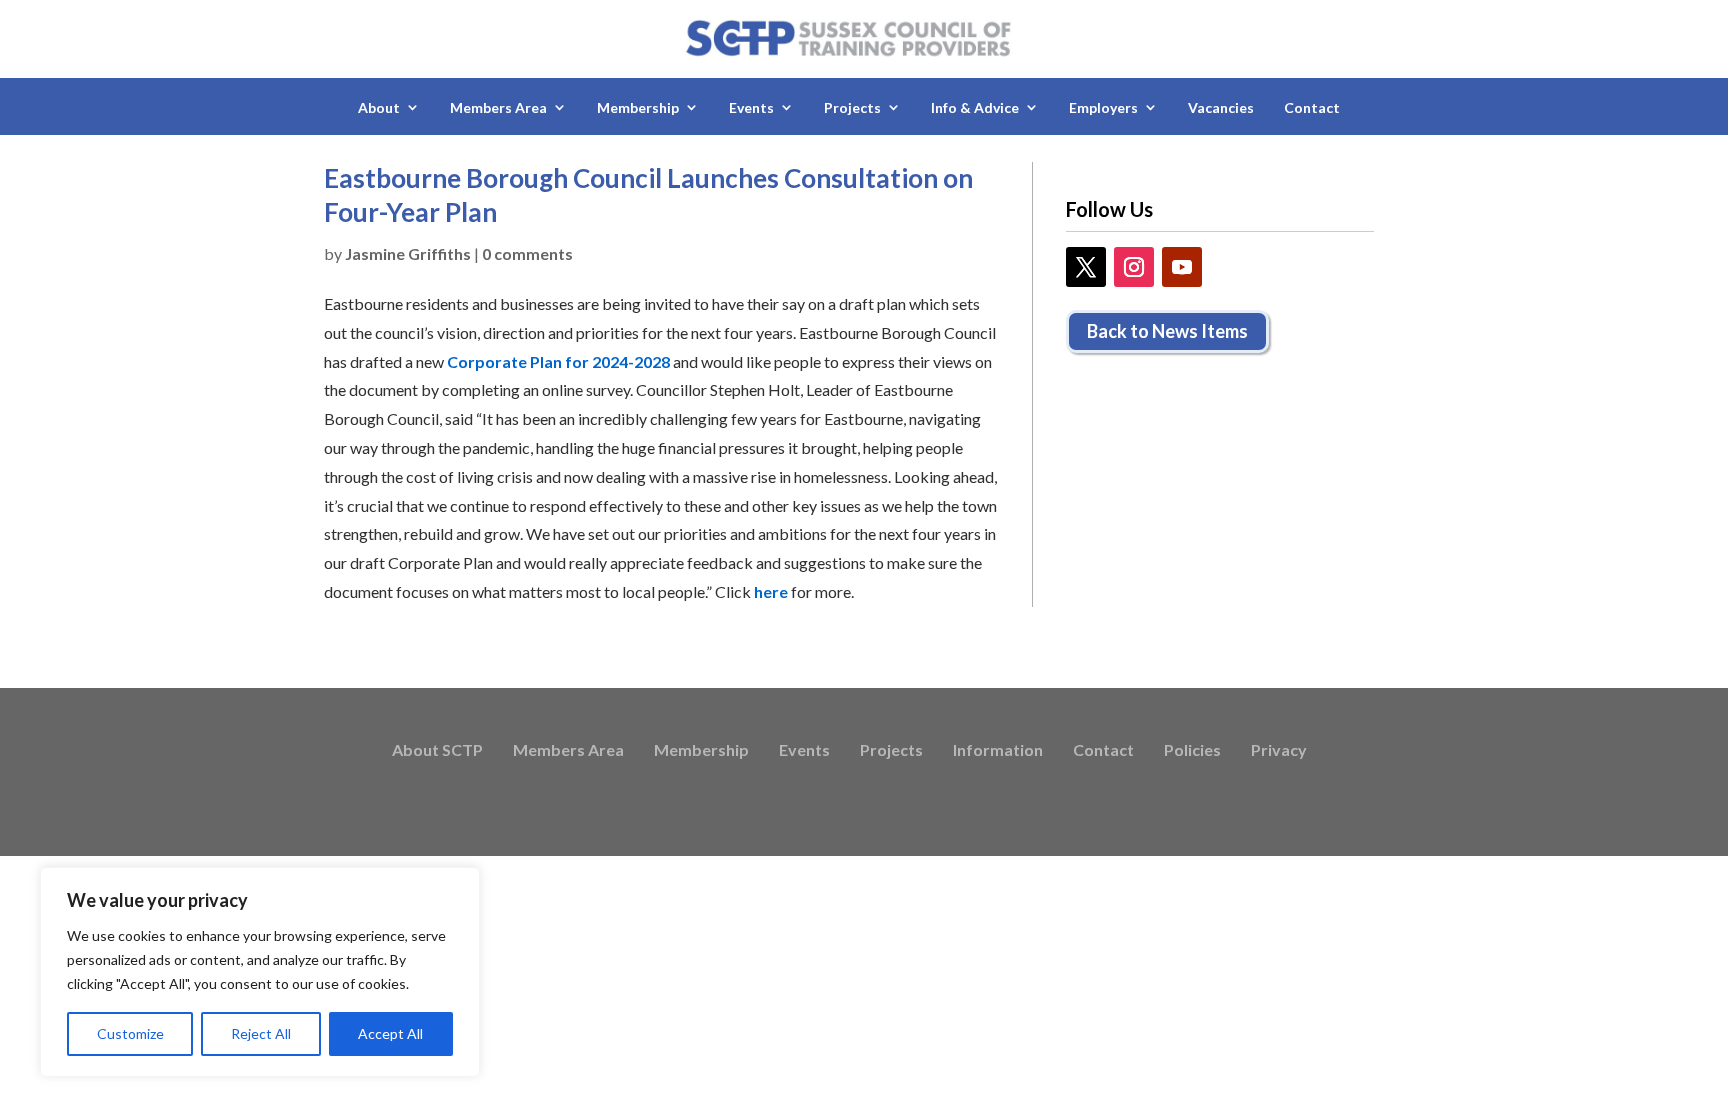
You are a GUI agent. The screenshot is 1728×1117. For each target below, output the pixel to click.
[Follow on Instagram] (1134, 267)
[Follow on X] (1086, 267)
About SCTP (437, 751)
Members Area (568, 751)
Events (804, 751)
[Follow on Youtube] (1182, 267)
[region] (260, 972)
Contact (1312, 107)
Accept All (390, 1033)
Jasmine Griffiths (408, 253)
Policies (1192, 751)
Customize (130, 1033)
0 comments (527, 253)
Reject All (261, 1033)
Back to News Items (1167, 331)
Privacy (1279, 751)
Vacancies (1221, 107)
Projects (891, 751)
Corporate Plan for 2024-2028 (558, 361)
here (771, 591)
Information (998, 751)
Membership (701, 751)
